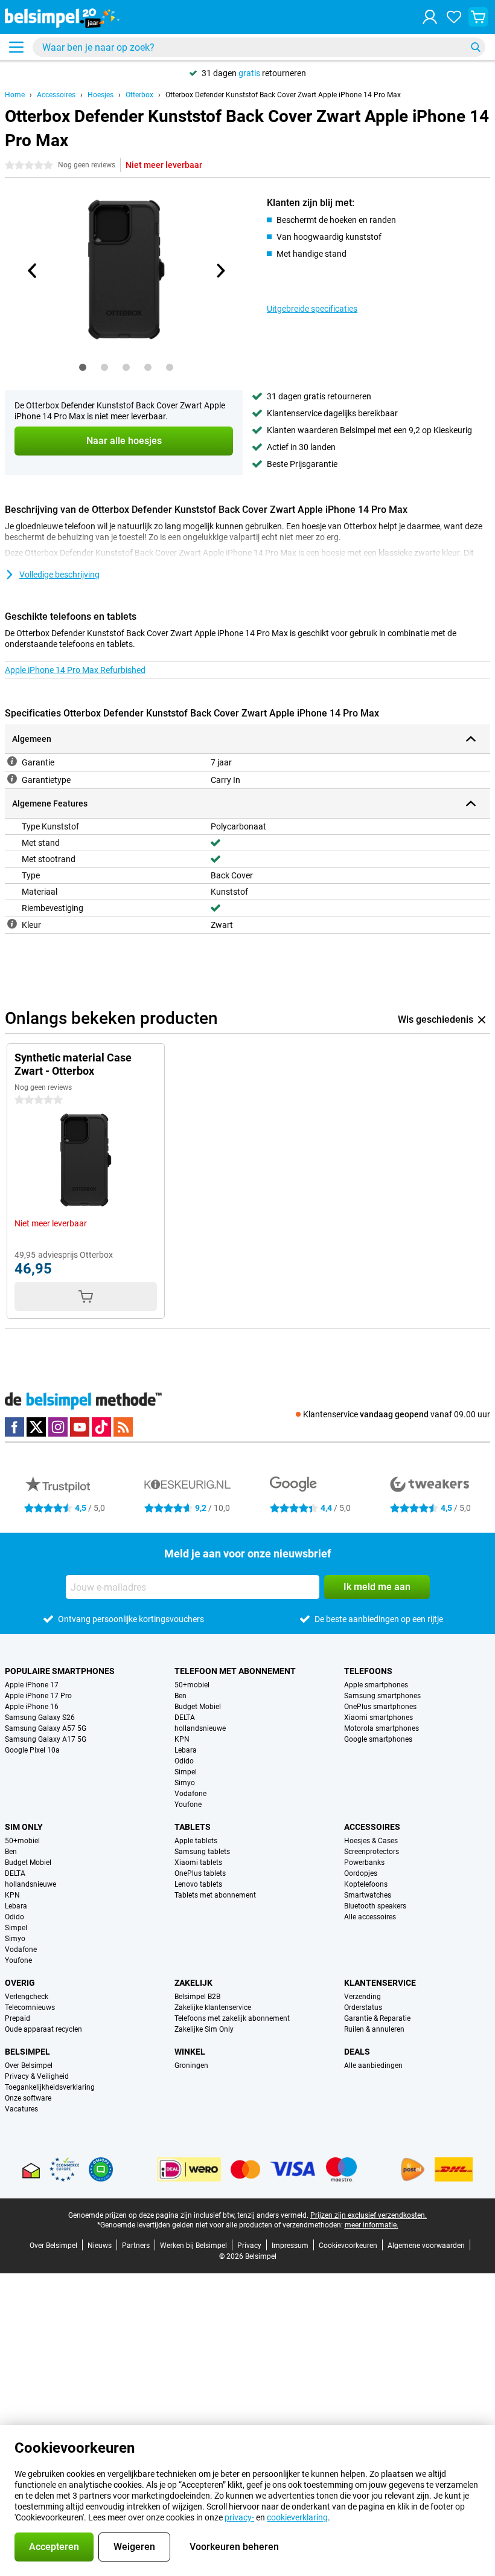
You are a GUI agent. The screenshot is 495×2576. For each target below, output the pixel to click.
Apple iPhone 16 (32, 1707)
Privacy (249, 2246)
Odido (184, 1761)
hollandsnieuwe (200, 1728)
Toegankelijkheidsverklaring (50, 2087)
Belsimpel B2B (197, 1997)
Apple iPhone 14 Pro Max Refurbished (75, 670)
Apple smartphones (376, 1685)
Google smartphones (378, 1739)
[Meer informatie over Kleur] (12, 924)
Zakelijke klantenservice (213, 2008)
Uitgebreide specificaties (312, 309)
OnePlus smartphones (380, 1707)
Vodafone (190, 1794)
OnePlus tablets (200, 1873)
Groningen (191, 2066)
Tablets (193, 1827)
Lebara (186, 1750)
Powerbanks (364, 1863)
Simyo (185, 1783)
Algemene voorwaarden (426, 2246)
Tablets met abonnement (215, 1895)
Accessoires (56, 95)
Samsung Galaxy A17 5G (46, 1739)
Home (15, 95)
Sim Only (24, 1827)
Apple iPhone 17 (32, 1685)
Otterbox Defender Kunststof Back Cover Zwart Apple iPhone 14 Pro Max (283, 95)
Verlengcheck (27, 1997)
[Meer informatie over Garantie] (12, 761)
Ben (180, 1696)
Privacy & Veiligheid (37, 2076)
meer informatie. (372, 2225)
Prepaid (18, 2018)
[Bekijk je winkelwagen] (478, 17)
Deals (357, 2052)
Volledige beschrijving (59, 575)
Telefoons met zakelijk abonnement (232, 2018)
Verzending (362, 1997)
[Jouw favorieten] (454, 17)
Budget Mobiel (198, 1707)
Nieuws (100, 2246)
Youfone (188, 1805)
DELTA (185, 1718)
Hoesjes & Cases (371, 1841)
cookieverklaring (297, 2517)
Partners (136, 2246)
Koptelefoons (366, 1884)
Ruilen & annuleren (374, 2029)
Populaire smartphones (60, 1671)
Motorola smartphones (382, 1728)
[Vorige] (33, 271)
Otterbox (139, 95)
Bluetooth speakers (375, 1906)
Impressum (290, 2246)
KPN (182, 1739)
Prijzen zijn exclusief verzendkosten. (369, 2215)
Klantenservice (380, 1983)
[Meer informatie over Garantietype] (12, 779)
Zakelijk (193, 1983)
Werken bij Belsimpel (193, 2246)
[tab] (83, 367)
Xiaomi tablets (198, 1863)
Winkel (190, 2052)
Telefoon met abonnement (235, 1671)
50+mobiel (192, 1685)
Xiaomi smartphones (378, 1718)
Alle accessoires (370, 1917)
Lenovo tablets (198, 1884)
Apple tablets (196, 1841)
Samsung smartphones (382, 1696)
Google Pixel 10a (32, 1750)
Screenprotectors (372, 1852)
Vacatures (21, 2109)
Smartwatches (368, 1895)
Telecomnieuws (30, 2008)
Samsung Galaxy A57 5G (46, 1728)
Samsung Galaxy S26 (40, 1718)
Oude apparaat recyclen (43, 2029)
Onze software (28, 2098)
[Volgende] (220, 271)
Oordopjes (361, 1873)
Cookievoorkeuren (348, 2246)
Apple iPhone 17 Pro (38, 1696)
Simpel (186, 1772)
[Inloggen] (430, 17)
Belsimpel (27, 2052)
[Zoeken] (476, 47)
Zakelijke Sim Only (204, 2029)
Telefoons (368, 1671)
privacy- (239, 2517)
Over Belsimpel (29, 2066)
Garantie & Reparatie (377, 2018)
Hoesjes (101, 95)
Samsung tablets (202, 1852)
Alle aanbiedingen (373, 2066)
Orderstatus (363, 2008)
